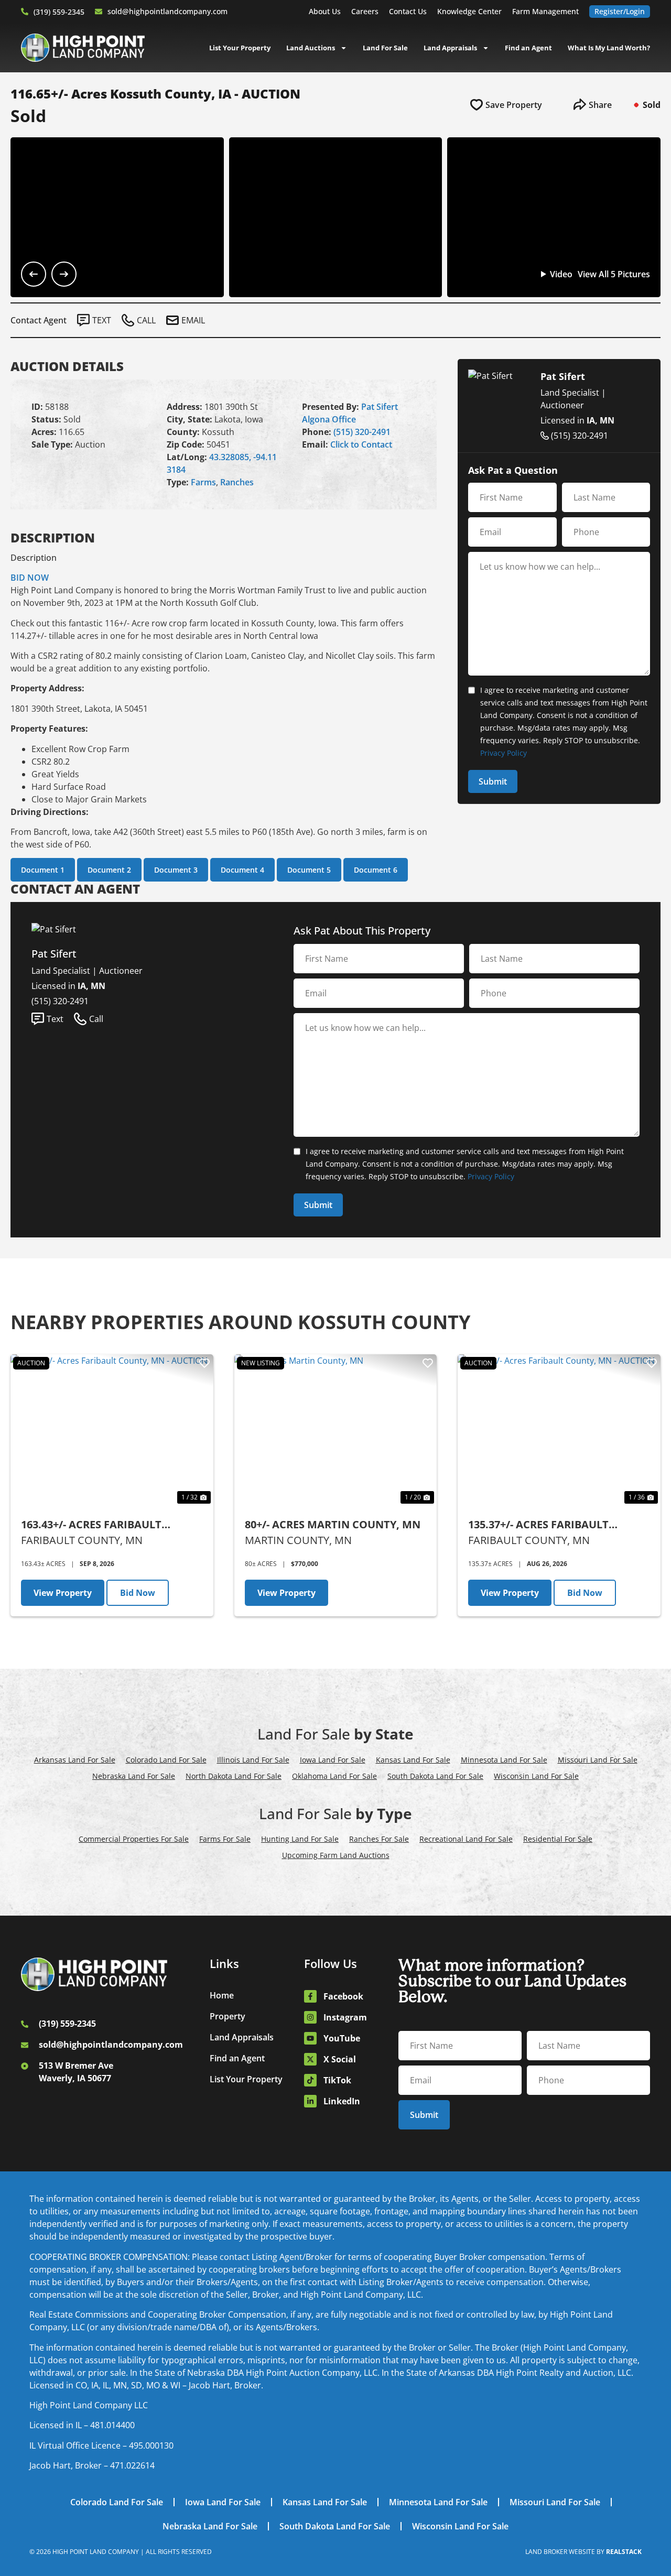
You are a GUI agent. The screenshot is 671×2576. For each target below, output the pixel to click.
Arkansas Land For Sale (75, 1760)
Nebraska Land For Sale (134, 1776)
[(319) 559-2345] (25, 12)
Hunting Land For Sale (300, 1839)
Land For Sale (385, 48)
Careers (365, 11)
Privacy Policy (504, 753)
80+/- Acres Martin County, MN (333, 1524)
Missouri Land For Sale (598, 1760)
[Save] (204, 1363)
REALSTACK (624, 2552)
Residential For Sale (558, 1839)
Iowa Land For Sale (333, 1760)
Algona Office (329, 419)
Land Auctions (311, 48)
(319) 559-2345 (59, 12)
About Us (325, 11)
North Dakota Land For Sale (234, 1776)
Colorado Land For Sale (166, 1760)
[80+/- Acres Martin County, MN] (336, 1430)
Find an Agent (528, 48)
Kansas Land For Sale (413, 1760)
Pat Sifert (380, 407)
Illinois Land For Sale (253, 1760)
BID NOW (30, 578)
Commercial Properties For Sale (134, 1839)
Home (222, 1995)
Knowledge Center (469, 11)
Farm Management (545, 11)
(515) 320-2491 (362, 432)
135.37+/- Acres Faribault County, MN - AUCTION (538, 1525)
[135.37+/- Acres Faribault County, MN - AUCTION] (559, 1430)
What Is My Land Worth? (609, 48)
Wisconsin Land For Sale (536, 1776)
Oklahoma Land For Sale (334, 1776)
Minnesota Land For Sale (504, 1760)
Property (228, 2016)
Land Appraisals (450, 48)
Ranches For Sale (379, 1839)
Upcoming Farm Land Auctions (336, 1855)
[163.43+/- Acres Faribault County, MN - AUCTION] (112, 1430)
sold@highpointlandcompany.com (167, 11)
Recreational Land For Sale (466, 1839)
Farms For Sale (225, 1839)
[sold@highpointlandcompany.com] (99, 12)
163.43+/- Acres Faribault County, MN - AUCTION (91, 1525)
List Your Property (240, 48)
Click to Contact (361, 444)
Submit (493, 781)
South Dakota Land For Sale (435, 1776)
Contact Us (408, 11)
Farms (203, 482)
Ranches (237, 482)
